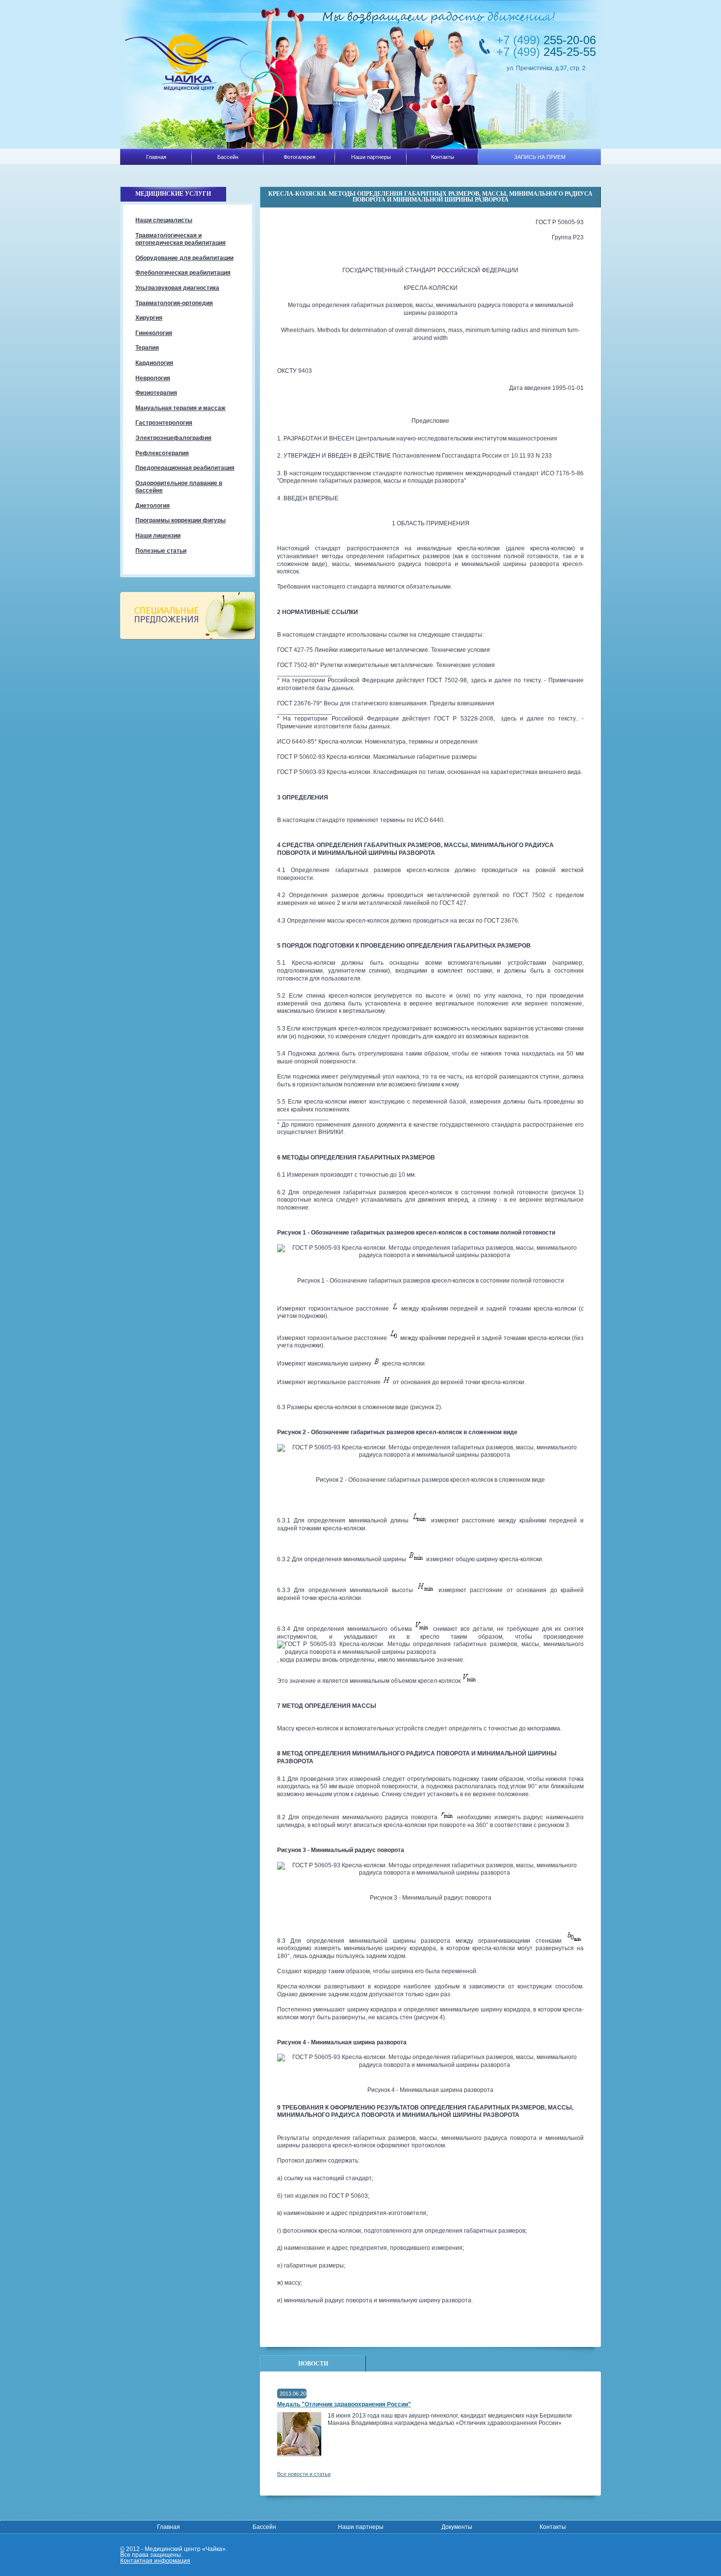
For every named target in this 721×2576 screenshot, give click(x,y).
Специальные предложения (188, 616)
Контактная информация (155, 2561)
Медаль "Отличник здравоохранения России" (344, 2404)
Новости (313, 2364)
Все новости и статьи (304, 2474)
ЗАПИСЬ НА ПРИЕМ (540, 157)
